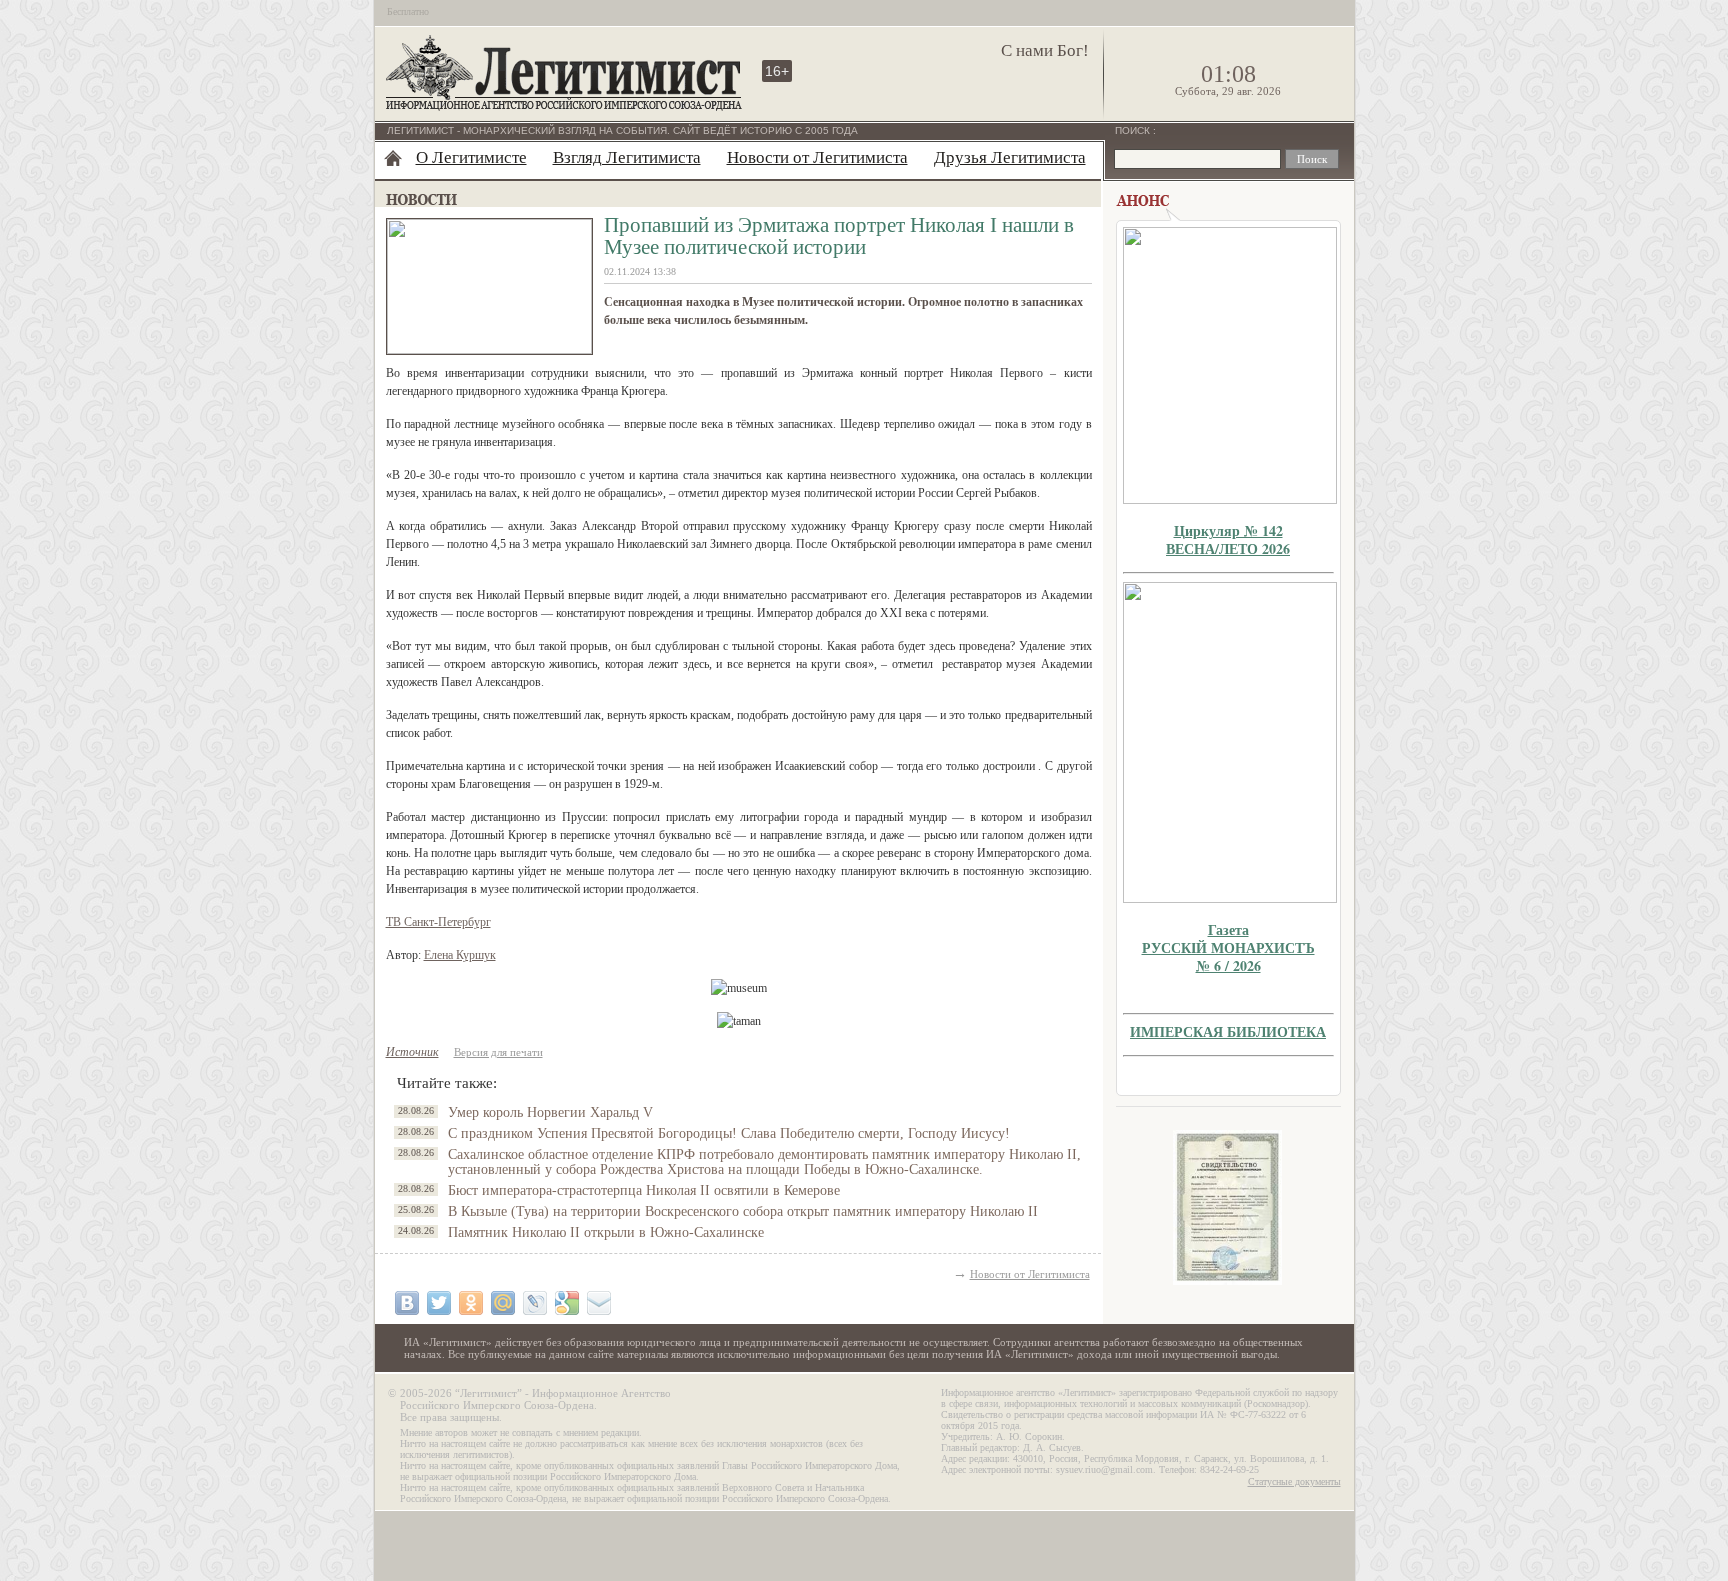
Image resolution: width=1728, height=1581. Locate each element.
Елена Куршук (460, 955)
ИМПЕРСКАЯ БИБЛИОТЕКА (1228, 1031)
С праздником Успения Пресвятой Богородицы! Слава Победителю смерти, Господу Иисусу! (729, 1133)
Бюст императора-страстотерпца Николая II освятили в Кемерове (644, 1190)
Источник (412, 1052)
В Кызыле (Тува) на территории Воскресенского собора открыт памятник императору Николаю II (743, 1211)
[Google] (567, 1303)
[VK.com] (407, 1303)
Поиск (1134, 130)
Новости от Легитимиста (817, 157)
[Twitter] (439, 1303)
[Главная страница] (393, 158)
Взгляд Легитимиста (627, 157)
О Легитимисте (471, 157)
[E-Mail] (599, 1303)
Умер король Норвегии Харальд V (550, 1112)
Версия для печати (498, 1052)
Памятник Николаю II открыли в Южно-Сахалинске (606, 1232)
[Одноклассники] (471, 1303)
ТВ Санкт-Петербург (438, 922)
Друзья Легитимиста (1010, 157)
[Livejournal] (535, 1303)
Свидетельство (1228, 1207)
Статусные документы (1294, 1481)
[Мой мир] (503, 1303)
